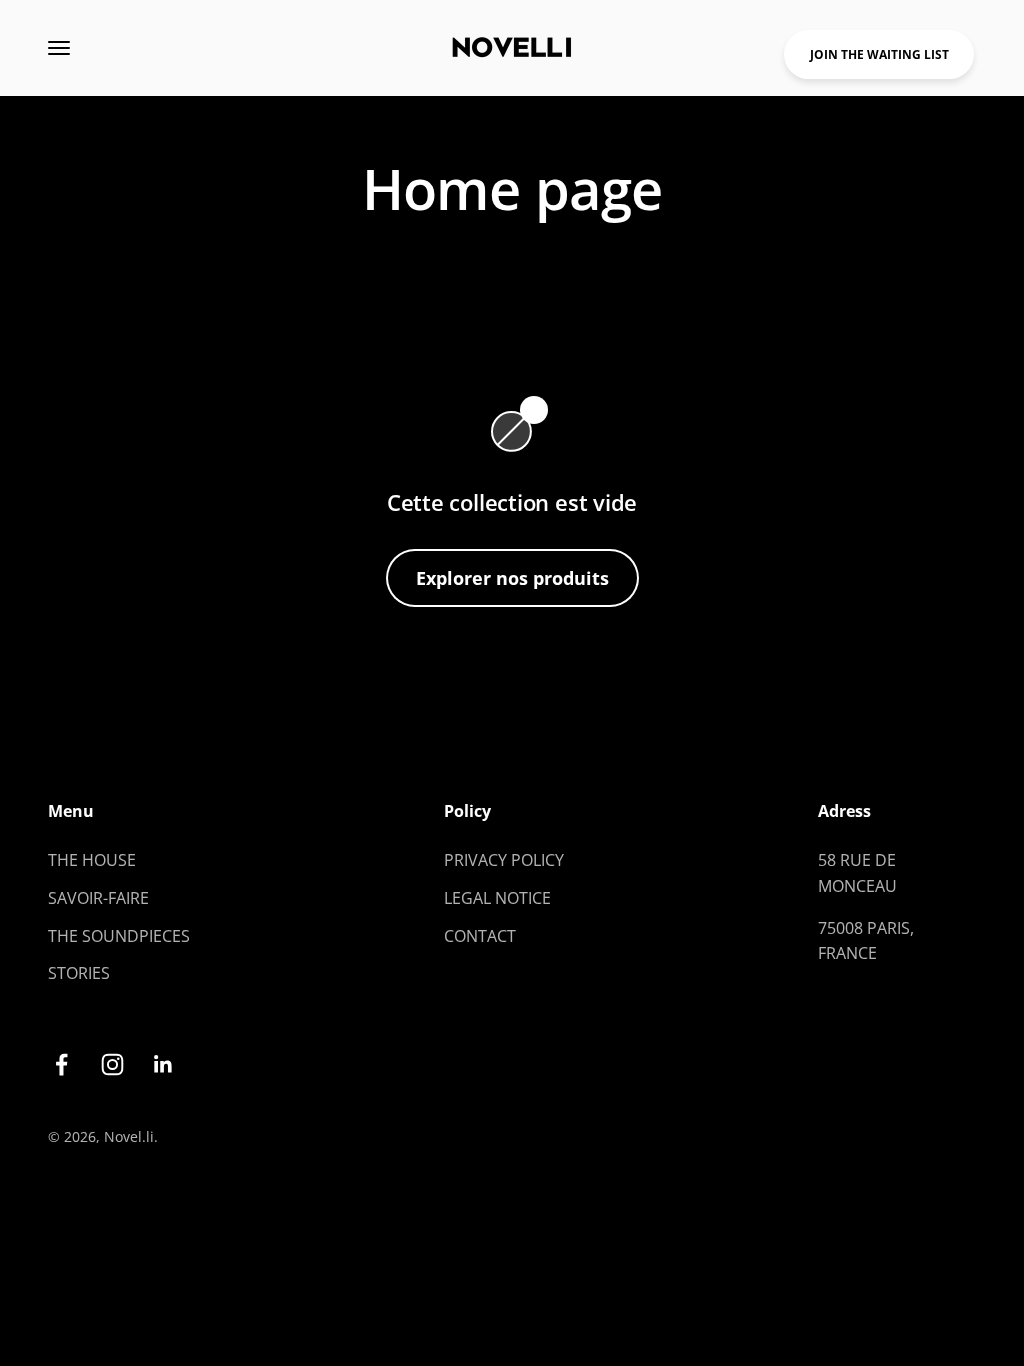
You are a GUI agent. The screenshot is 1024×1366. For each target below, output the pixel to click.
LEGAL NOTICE (497, 898)
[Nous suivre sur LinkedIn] (163, 1064)
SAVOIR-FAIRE (98, 898)
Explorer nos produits (512, 578)
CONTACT (480, 936)
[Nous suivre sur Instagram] (112, 1064)
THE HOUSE (92, 860)
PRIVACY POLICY (504, 860)
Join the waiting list (879, 54)
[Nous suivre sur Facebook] (61, 1064)
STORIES (79, 973)
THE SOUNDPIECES (119, 936)
